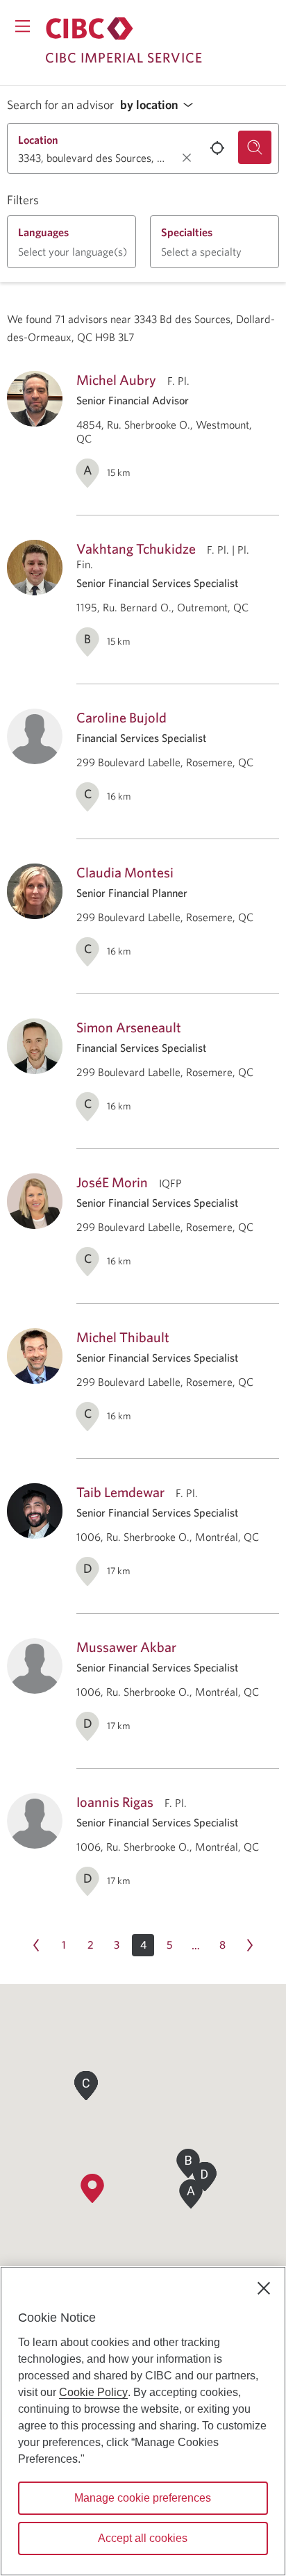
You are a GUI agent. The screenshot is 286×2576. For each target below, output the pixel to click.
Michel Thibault (123, 1337)
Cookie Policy (93, 2392)
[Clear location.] (187, 158)
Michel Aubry (116, 380)
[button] (160, 105)
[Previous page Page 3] (36, 1945)
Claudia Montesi (125, 872)
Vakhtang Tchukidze (136, 548)
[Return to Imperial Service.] (90, 28)
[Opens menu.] (23, 26)
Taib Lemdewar (120, 1492)
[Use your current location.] (217, 148)
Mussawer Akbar (126, 1647)
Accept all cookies (143, 2538)
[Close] (264, 2288)
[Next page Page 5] (250, 1945)
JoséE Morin (112, 1182)
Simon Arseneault (129, 1027)
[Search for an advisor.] (255, 147)
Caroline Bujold (121, 717)
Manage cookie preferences (143, 2498)
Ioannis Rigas (115, 1802)
